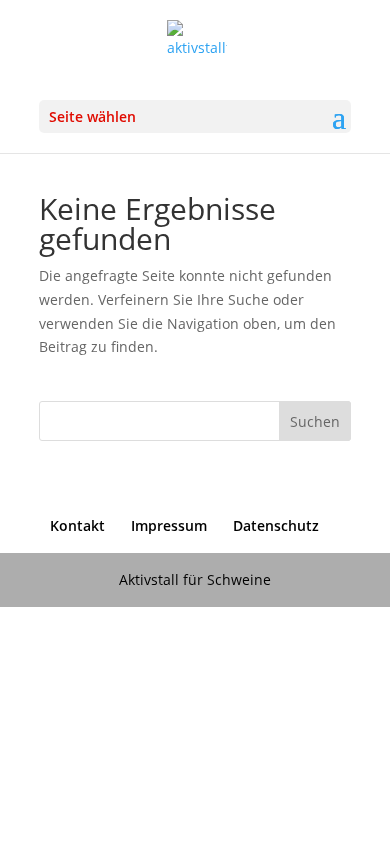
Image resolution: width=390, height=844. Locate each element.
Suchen (315, 421)
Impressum (169, 525)
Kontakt (77, 525)
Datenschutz (276, 525)
